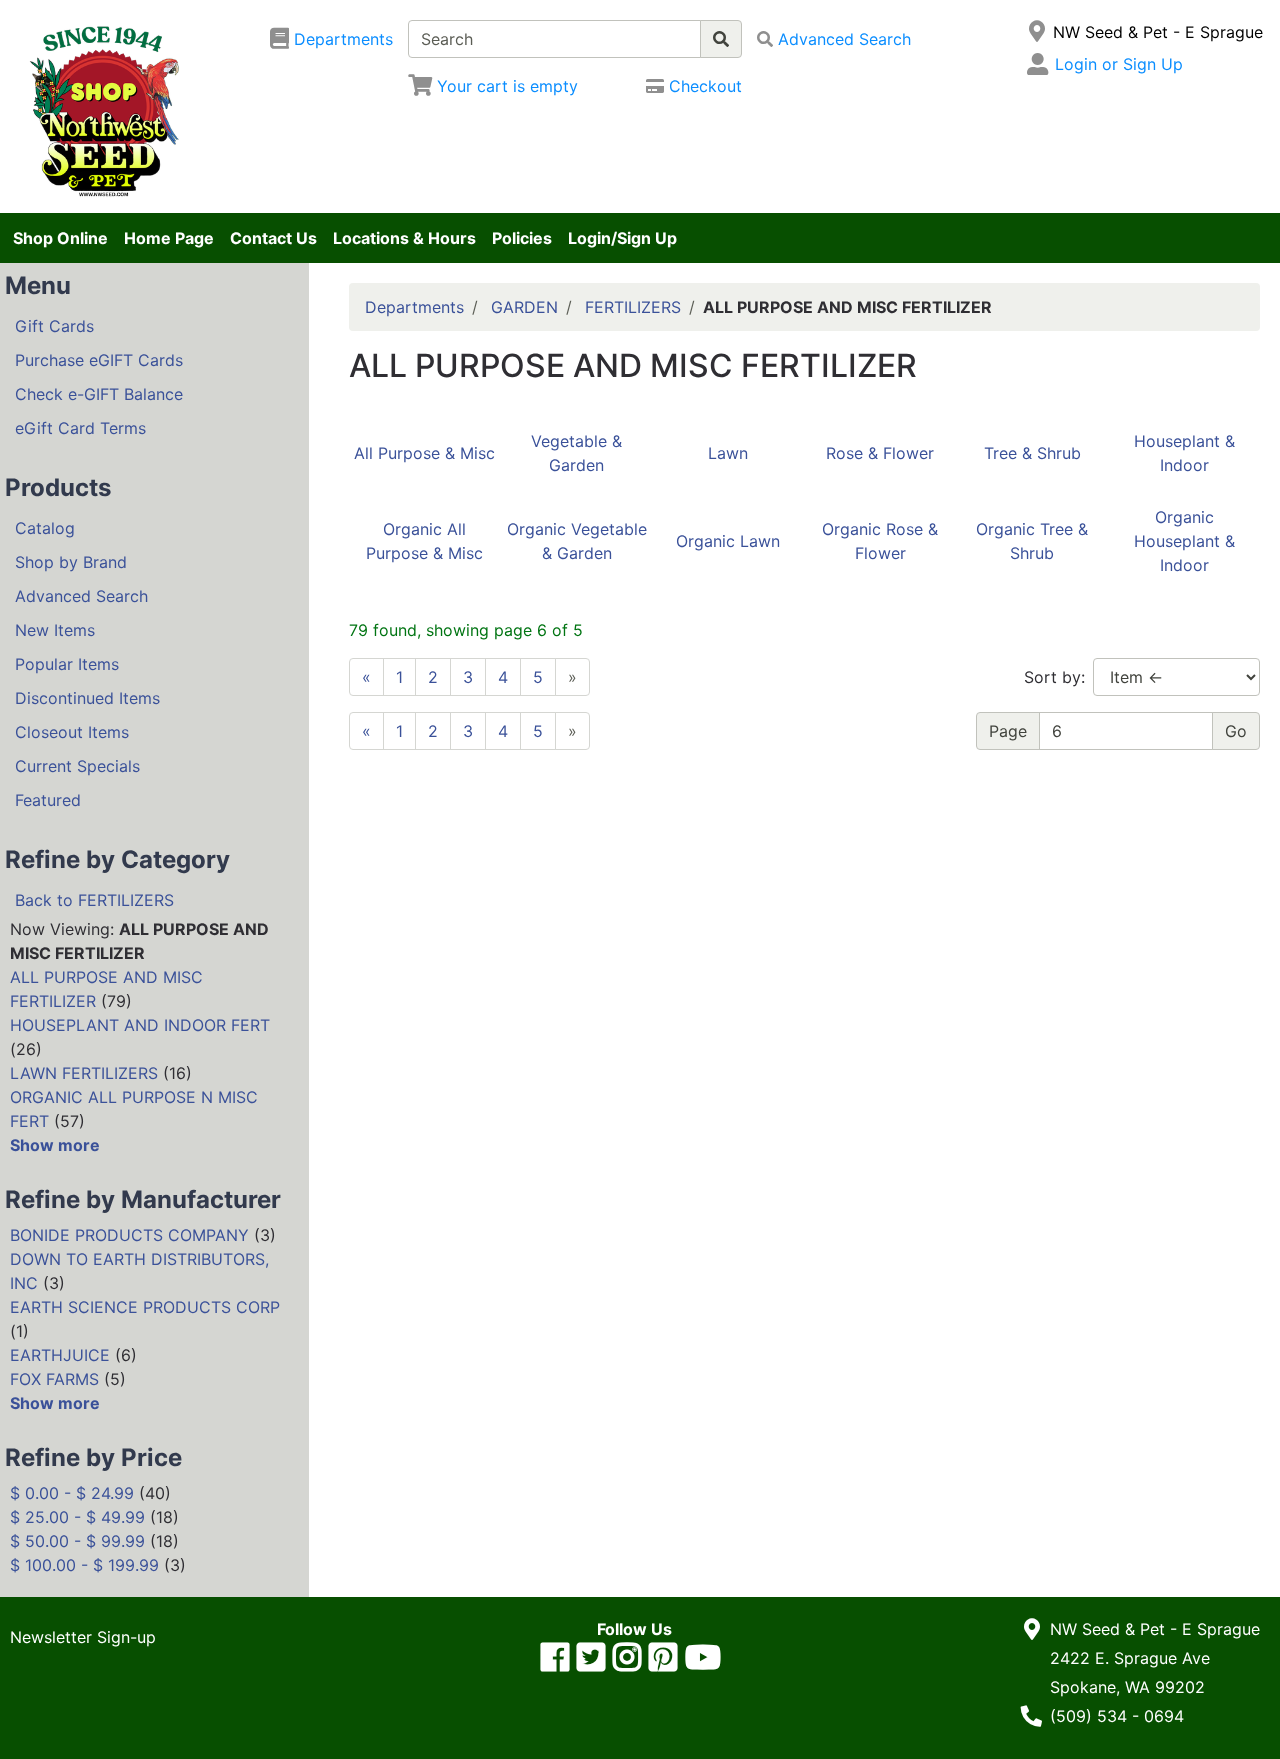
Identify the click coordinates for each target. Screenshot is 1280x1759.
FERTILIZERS (633, 307)
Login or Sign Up (1119, 64)
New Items (55, 630)
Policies (522, 238)
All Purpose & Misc (424, 453)
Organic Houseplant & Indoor (1184, 541)
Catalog (45, 528)
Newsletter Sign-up (83, 1637)
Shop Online (60, 238)
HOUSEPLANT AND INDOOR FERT (140, 1025)
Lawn (728, 453)
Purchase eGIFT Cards (99, 360)
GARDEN (524, 307)
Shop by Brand (71, 562)
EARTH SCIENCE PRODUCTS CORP (145, 1307)
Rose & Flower (880, 453)
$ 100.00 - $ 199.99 (84, 1565)
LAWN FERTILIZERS (84, 1073)
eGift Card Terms (80, 428)
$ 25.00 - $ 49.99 (77, 1517)
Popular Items (67, 664)
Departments (414, 307)
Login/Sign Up (622, 238)
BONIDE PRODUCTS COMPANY (129, 1235)
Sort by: (1054, 677)
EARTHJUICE (60, 1355)
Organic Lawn (728, 541)
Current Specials (77, 766)
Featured (48, 800)
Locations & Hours (404, 238)
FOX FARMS (54, 1379)
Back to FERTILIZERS (94, 900)
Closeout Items (72, 732)
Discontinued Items (87, 698)
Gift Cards (54, 326)
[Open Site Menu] (1036, 32)
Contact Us (273, 238)
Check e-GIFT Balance (99, 394)
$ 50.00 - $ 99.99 (77, 1541)
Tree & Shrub (1032, 453)
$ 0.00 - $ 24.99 (72, 1493)
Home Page (169, 238)
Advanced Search (81, 596)
